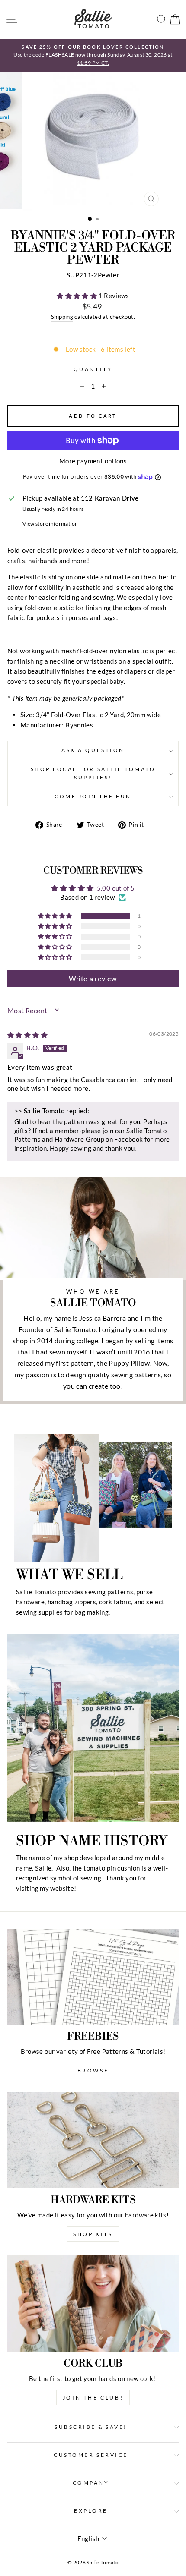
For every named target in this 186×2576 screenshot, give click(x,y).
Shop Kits (93, 2234)
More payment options (93, 461)
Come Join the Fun (93, 796)
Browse (93, 2071)
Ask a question (93, 750)
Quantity (93, 369)
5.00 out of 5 (116, 888)
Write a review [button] (93, 978)
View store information (50, 524)
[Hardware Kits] (93, 2140)
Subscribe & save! (91, 2427)
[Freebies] (93, 1977)
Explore (91, 2511)
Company (91, 2483)
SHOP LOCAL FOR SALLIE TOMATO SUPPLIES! (93, 773)
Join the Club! (93, 2398)
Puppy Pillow (129, 1363)
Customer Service (91, 2455)
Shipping (62, 317)
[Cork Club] (93, 2304)
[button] (77, 296)
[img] (27, 1035)
